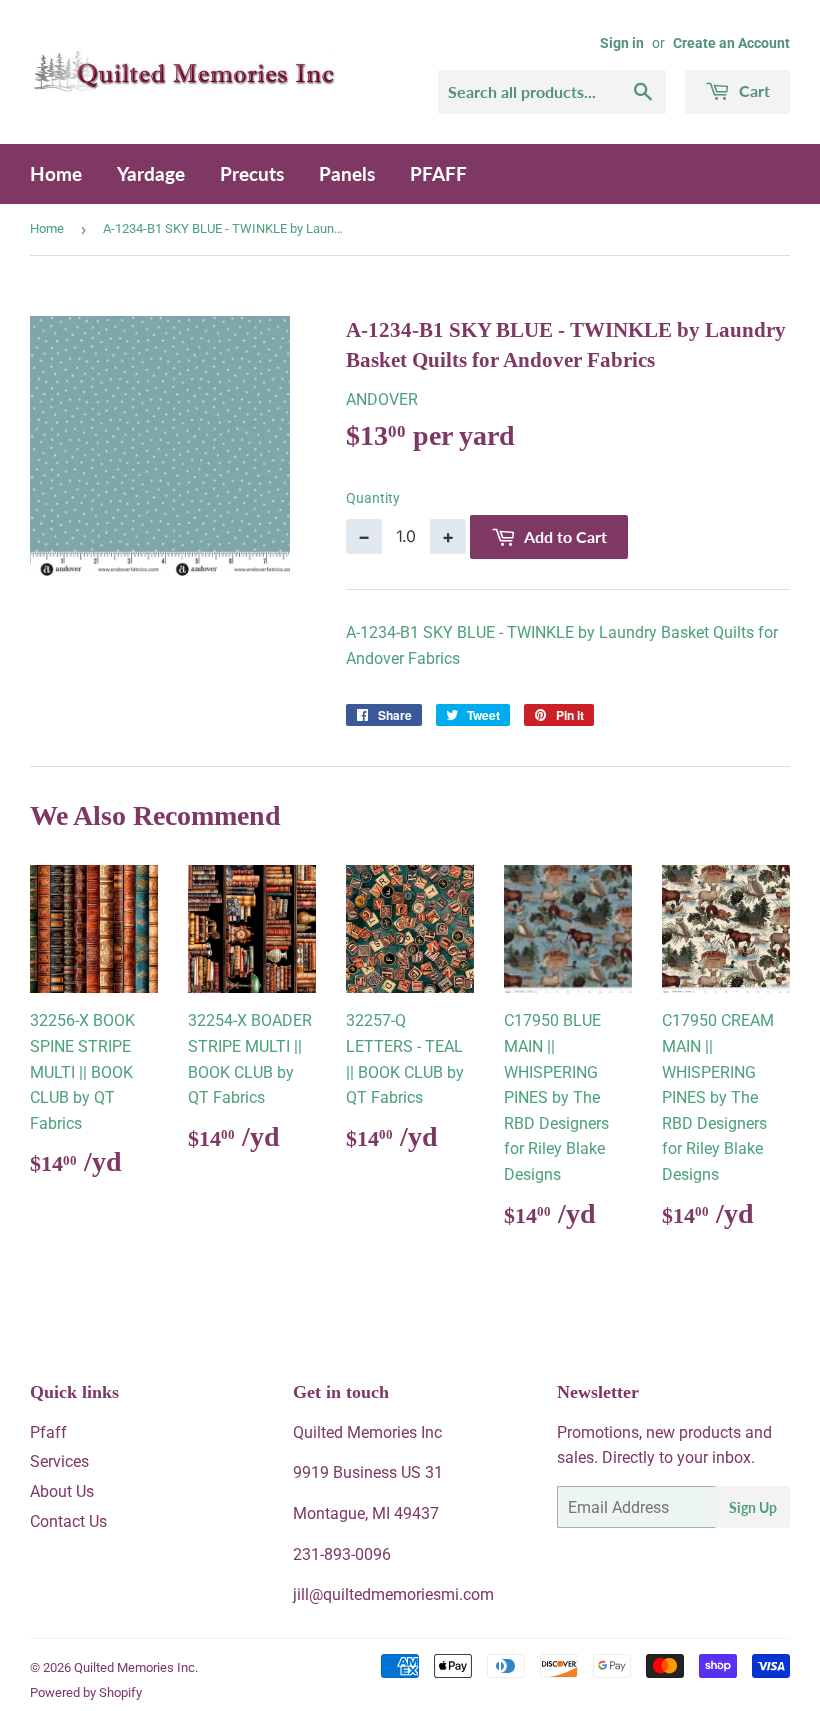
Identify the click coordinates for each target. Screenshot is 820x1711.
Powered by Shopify (86, 1692)
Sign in (622, 43)
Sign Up (753, 1507)
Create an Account (731, 43)
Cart (752, 90)
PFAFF (438, 173)
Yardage (151, 173)
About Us (62, 1491)
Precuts (252, 173)
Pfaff (48, 1432)
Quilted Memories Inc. (136, 1667)
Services (59, 1461)
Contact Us (68, 1521)
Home (56, 173)
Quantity (373, 498)
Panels (347, 173)
